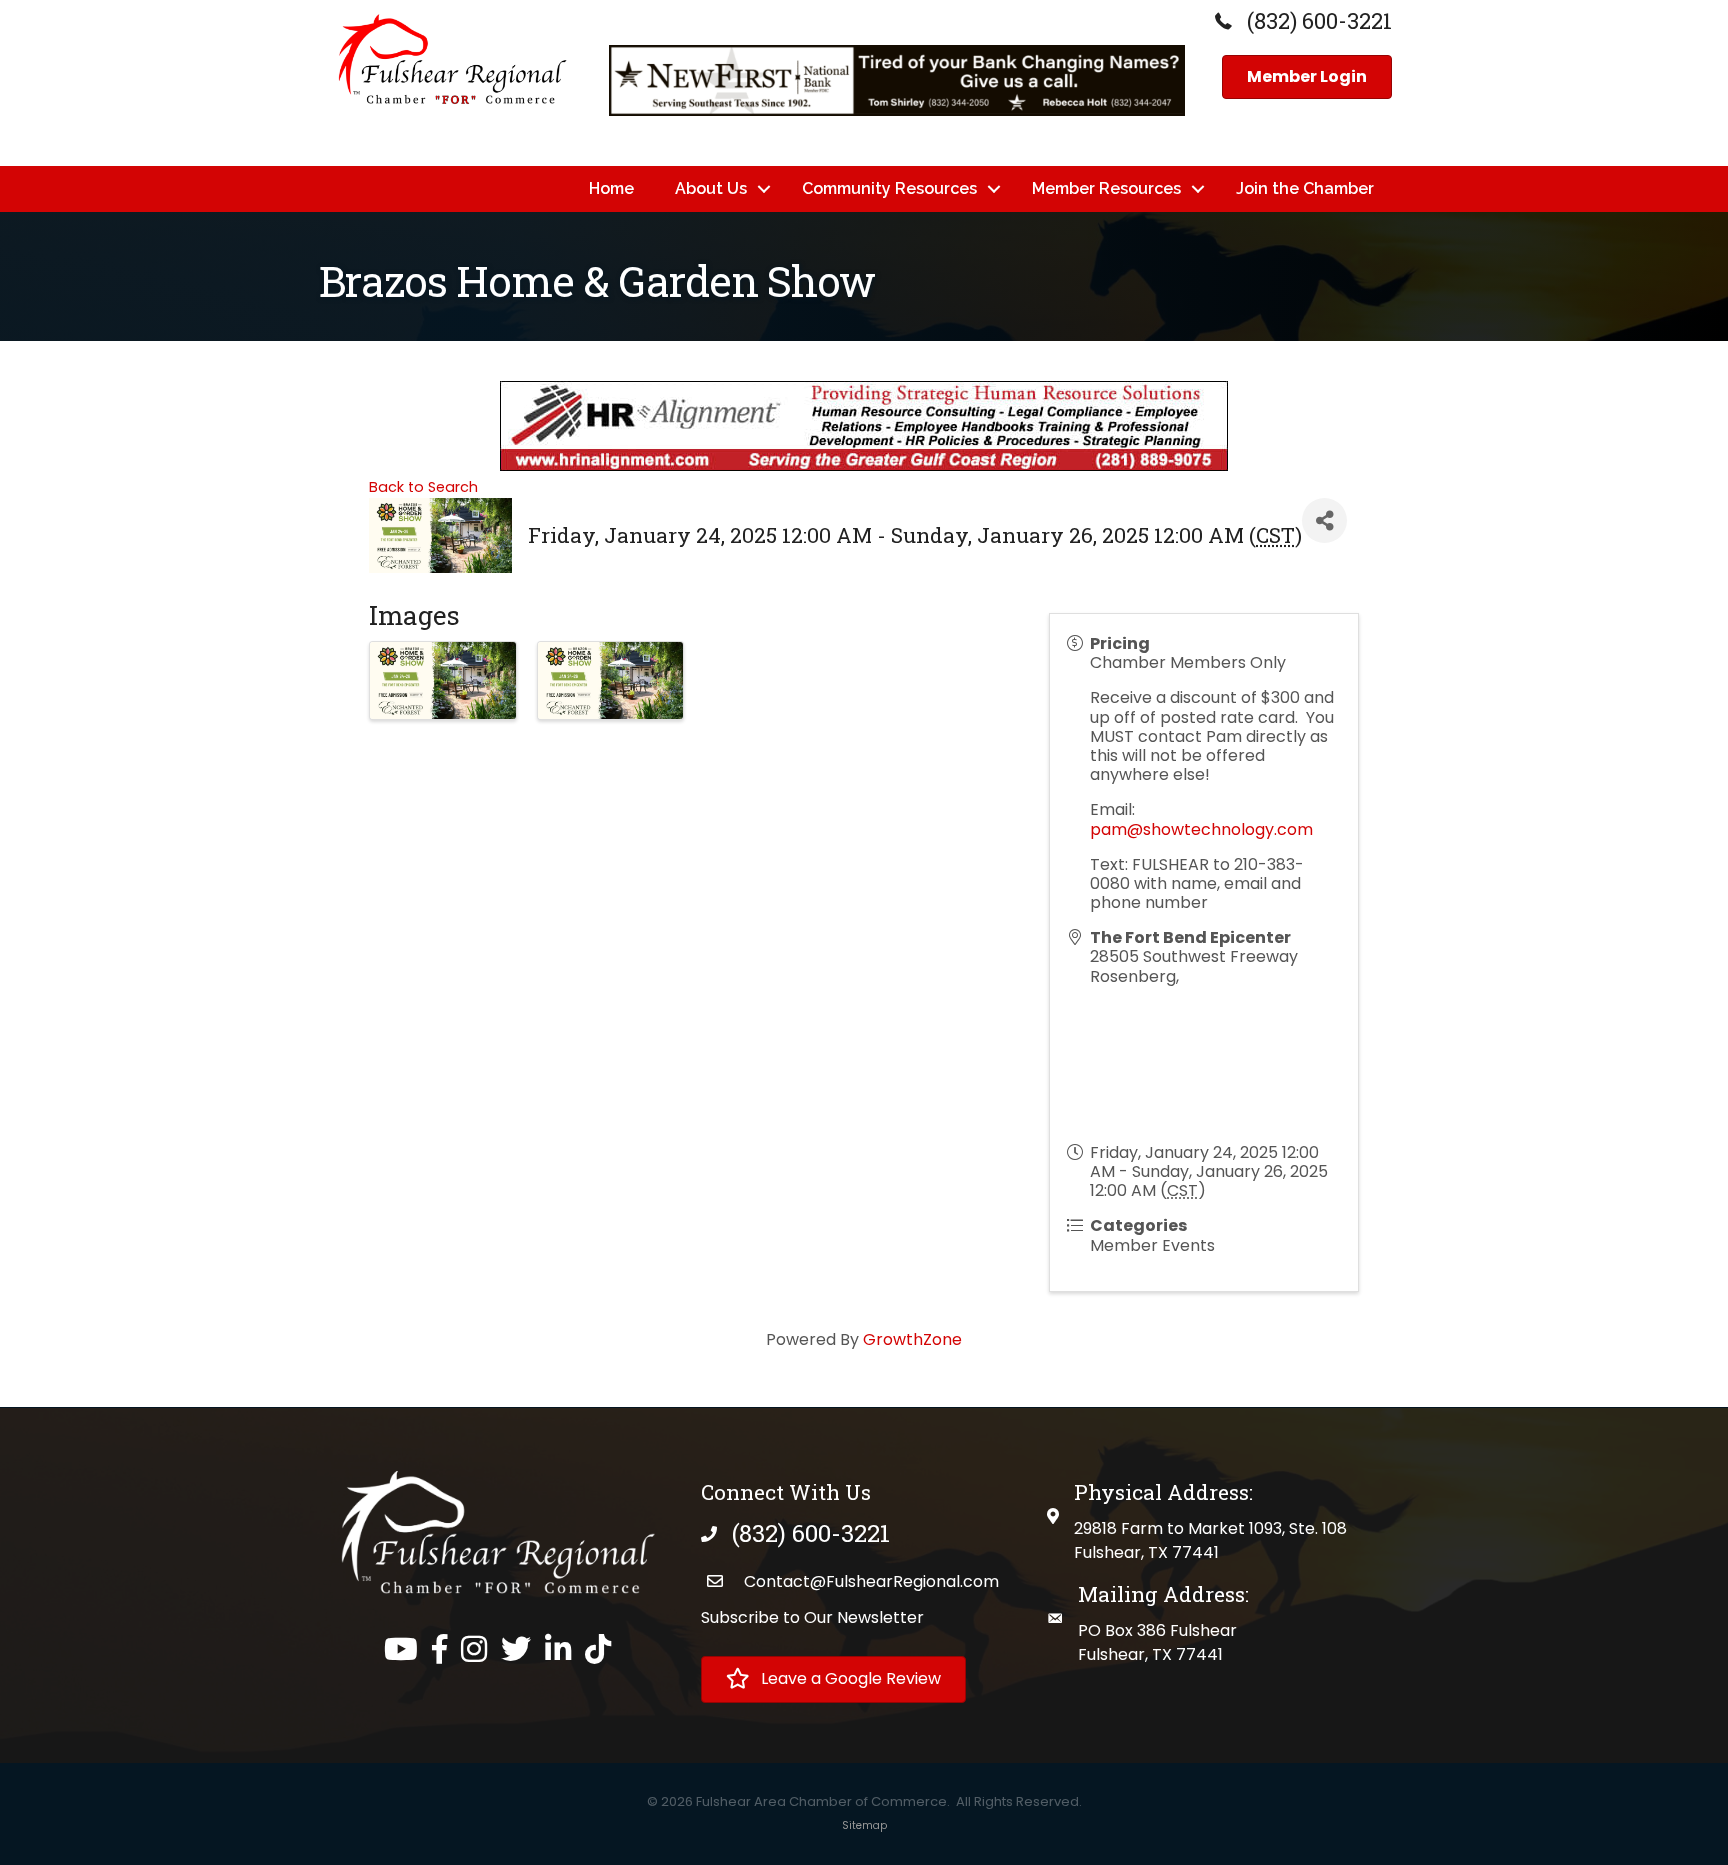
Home (611, 188)
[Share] (1324, 520)
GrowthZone (912, 1339)
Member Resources (1106, 188)
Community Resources (889, 188)
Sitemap (864, 1825)
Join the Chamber (1305, 188)
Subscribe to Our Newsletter (812, 1617)
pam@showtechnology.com (1201, 829)
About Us (711, 188)
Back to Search (423, 487)
